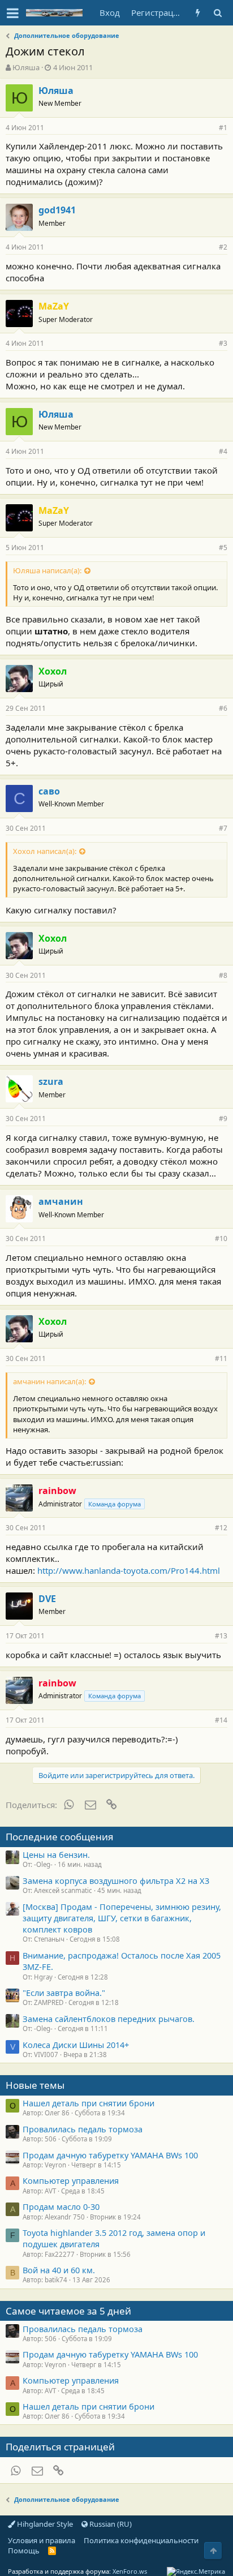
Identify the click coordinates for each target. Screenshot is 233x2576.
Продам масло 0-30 (61, 2206)
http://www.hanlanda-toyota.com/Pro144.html (129, 1570)
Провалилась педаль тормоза (83, 2129)
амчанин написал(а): (49, 1381)
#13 (221, 1636)
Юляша (26, 67)
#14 (221, 1720)
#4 (223, 451)
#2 (223, 247)
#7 (223, 828)
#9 (223, 1119)
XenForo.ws (130, 2571)
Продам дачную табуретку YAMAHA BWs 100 (110, 2155)
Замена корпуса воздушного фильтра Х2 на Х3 (116, 1881)
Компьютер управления (71, 2180)
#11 (221, 1358)
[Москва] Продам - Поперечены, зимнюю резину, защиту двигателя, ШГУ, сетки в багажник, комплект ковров (122, 1918)
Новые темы (35, 2085)
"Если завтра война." (64, 1993)
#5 (223, 548)
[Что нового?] (198, 13)
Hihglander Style (44, 2524)
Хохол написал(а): (45, 851)
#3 (223, 343)
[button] (13, 13)
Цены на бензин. (56, 1854)
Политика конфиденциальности (141, 2540)
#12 (221, 1528)
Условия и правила (42, 2540)
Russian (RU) (110, 2524)
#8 (223, 975)
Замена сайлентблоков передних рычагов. (109, 2019)
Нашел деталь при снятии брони (89, 2103)
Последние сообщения (60, 1837)
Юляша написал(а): (47, 570)
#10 (221, 1238)
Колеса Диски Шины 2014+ (76, 2045)
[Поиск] (217, 13)
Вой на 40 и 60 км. (59, 2270)
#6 (223, 708)
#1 (223, 128)
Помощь (24, 2551)
